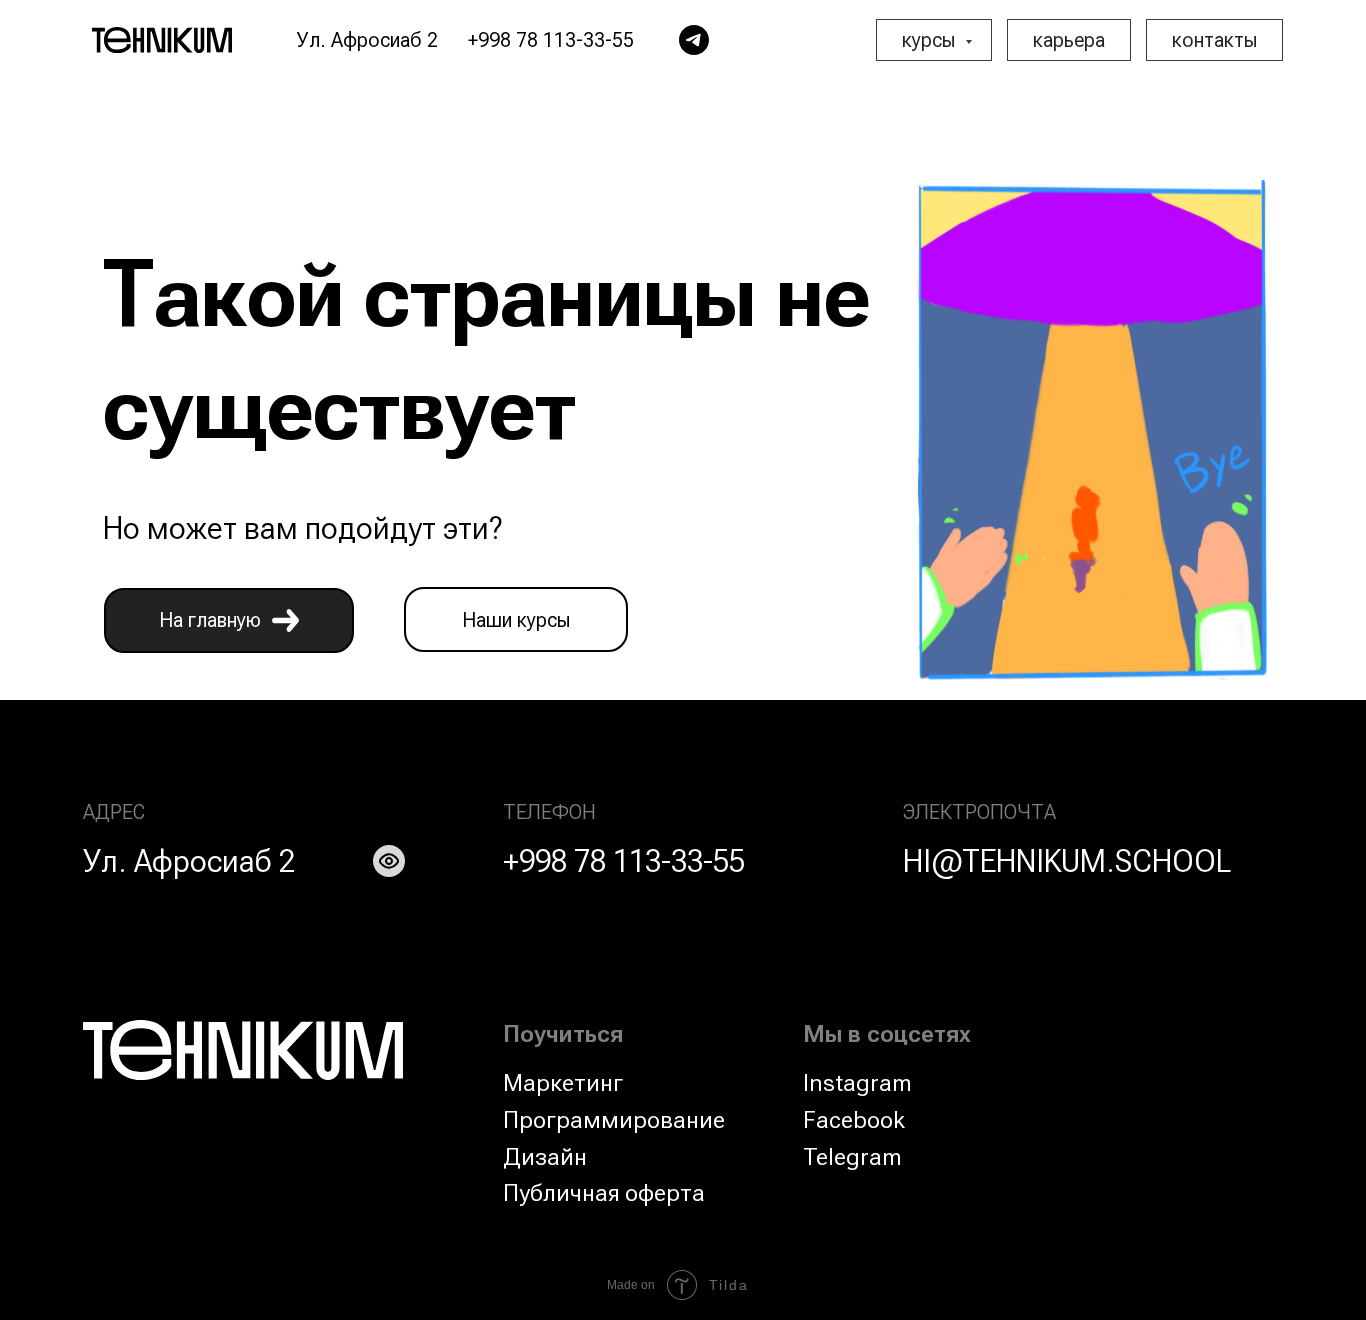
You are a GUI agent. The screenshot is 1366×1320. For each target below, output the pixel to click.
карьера (1069, 40)
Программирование (614, 1120)
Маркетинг (563, 1083)
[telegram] (694, 40)
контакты (1214, 40)
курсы (931, 40)
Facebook (854, 1120)
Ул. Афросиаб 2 (189, 861)
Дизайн (545, 1157)
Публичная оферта (604, 1193)
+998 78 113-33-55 (624, 861)
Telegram (852, 1157)
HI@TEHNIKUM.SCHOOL (1067, 861)
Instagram (857, 1083)
